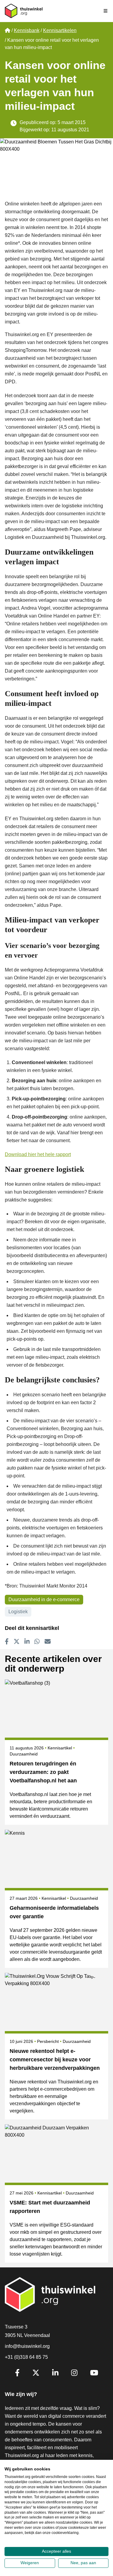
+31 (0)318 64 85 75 (26, 2357)
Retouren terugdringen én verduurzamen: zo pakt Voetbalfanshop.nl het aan (43, 1772)
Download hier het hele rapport (38, 1154)
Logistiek (18, 1612)
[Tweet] (17, 1641)
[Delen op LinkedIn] (27, 1641)
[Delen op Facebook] (7, 1641)
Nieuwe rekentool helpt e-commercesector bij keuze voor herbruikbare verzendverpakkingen (55, 2060)
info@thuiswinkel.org (27, 2346)
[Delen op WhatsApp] (37, 1641)
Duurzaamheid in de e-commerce (44, 1599)
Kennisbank (27, 30)
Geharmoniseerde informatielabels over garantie (54, 1912)
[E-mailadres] (48, 1641)
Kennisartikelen (60, 30)
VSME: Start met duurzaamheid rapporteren (50, 2207)
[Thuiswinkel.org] (24, 11)
